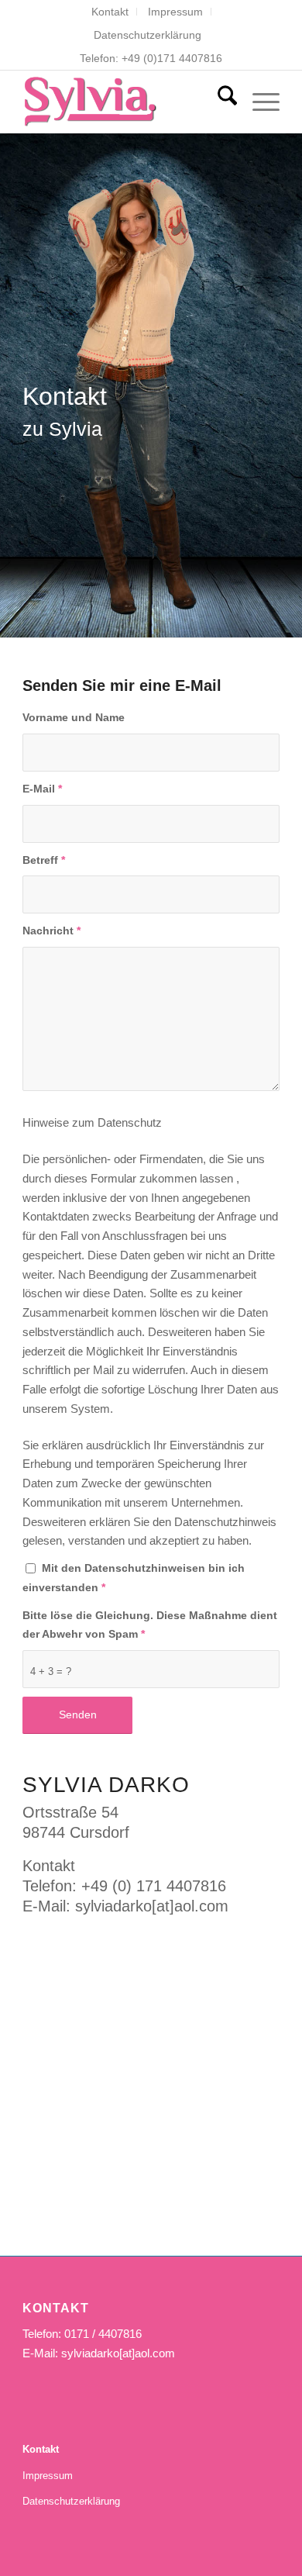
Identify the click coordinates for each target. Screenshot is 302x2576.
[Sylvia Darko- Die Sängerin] (125, 102)
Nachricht (51, 931)
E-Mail (42, 789)
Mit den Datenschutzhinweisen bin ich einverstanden (134, 1578)
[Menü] (258, 102)
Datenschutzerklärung (148, 35)
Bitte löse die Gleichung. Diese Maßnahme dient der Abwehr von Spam (150, 1625)
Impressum (175, 12)
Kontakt (110, 12)
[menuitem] (110, 12)
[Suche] (220, 102)
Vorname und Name (74, 718)
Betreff (44, 860)
